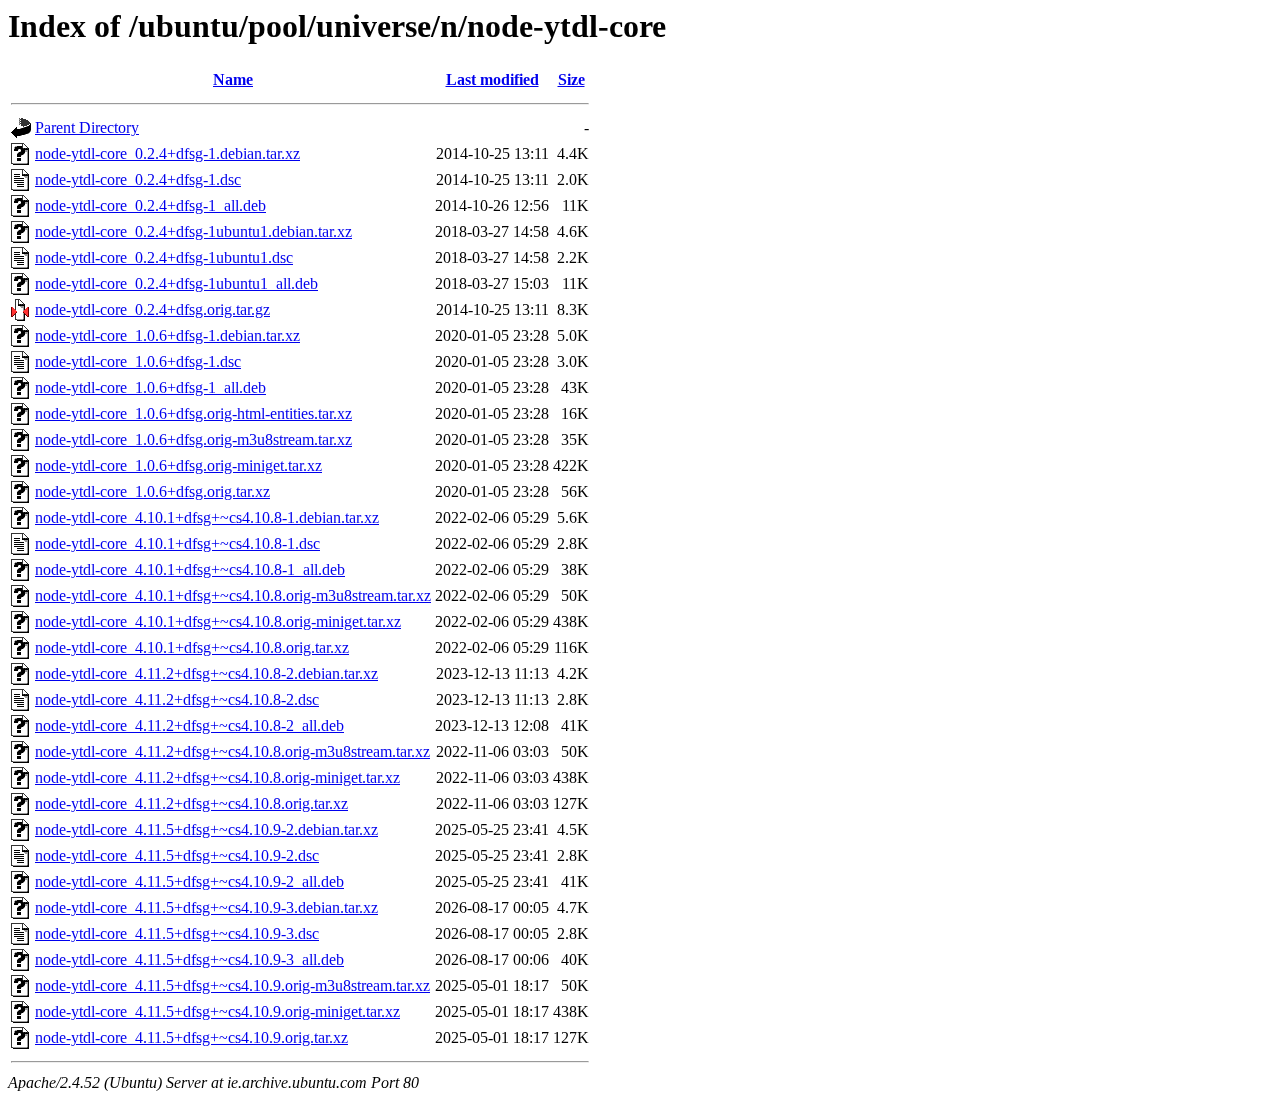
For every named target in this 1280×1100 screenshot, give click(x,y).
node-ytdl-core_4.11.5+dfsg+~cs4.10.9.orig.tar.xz (191, 1037)
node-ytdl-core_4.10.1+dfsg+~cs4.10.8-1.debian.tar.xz (207, 517)
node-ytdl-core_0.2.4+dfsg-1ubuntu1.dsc (164, 257)
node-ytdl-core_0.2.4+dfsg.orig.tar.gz (152, 309)
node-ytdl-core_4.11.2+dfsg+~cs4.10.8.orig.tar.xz (191, 803)
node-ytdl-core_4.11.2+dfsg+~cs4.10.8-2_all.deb (189, 725)
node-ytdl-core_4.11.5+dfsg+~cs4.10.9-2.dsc (177, 855)
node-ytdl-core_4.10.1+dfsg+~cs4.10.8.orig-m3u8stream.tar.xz (233, 595)
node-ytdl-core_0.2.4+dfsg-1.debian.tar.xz (167, 153)
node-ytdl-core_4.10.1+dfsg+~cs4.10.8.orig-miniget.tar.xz (218, 621)
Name (233, 79)
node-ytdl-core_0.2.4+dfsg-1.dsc (138, 179)
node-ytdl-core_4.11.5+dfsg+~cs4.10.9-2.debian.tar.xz (206, 829)
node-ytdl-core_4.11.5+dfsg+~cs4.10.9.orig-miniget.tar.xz (217, 1011)
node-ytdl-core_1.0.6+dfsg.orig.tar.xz (152, 491)
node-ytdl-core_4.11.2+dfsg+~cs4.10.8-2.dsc (177, 699)
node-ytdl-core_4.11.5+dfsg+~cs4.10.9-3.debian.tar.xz (206, 907)
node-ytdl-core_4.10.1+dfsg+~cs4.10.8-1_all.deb (190, 569)
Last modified (492, 79)
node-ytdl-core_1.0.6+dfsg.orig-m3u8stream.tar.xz (193, 439)
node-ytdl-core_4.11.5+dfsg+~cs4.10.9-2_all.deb (189, 881)
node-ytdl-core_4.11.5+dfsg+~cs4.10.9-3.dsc (177, 933)
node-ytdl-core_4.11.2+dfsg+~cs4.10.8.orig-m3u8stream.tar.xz (232, 751)
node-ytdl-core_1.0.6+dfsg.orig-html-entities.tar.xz (193, 413)
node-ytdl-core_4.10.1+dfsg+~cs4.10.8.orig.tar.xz (192, 647)
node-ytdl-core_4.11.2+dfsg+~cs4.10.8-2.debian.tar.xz (206, 673)
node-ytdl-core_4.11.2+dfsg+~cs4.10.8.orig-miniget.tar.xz (217, 777)
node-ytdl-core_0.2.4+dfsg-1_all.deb (150, 205)
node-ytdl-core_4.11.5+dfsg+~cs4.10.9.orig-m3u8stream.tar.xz (232, 985)
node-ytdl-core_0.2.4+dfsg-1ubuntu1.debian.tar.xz (193, 231)
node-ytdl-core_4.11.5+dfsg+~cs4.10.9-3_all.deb (189, 959)
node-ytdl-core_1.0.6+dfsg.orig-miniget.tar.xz (178, 465)
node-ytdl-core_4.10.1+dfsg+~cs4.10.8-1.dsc (177, 543)
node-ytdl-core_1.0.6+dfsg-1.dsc (138, 361)
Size (571, 79)
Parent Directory (87, 127)
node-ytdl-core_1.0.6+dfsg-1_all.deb (150, 387)
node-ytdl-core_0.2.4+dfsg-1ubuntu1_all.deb (176, 283)
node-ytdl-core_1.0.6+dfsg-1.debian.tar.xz (167, 335)
